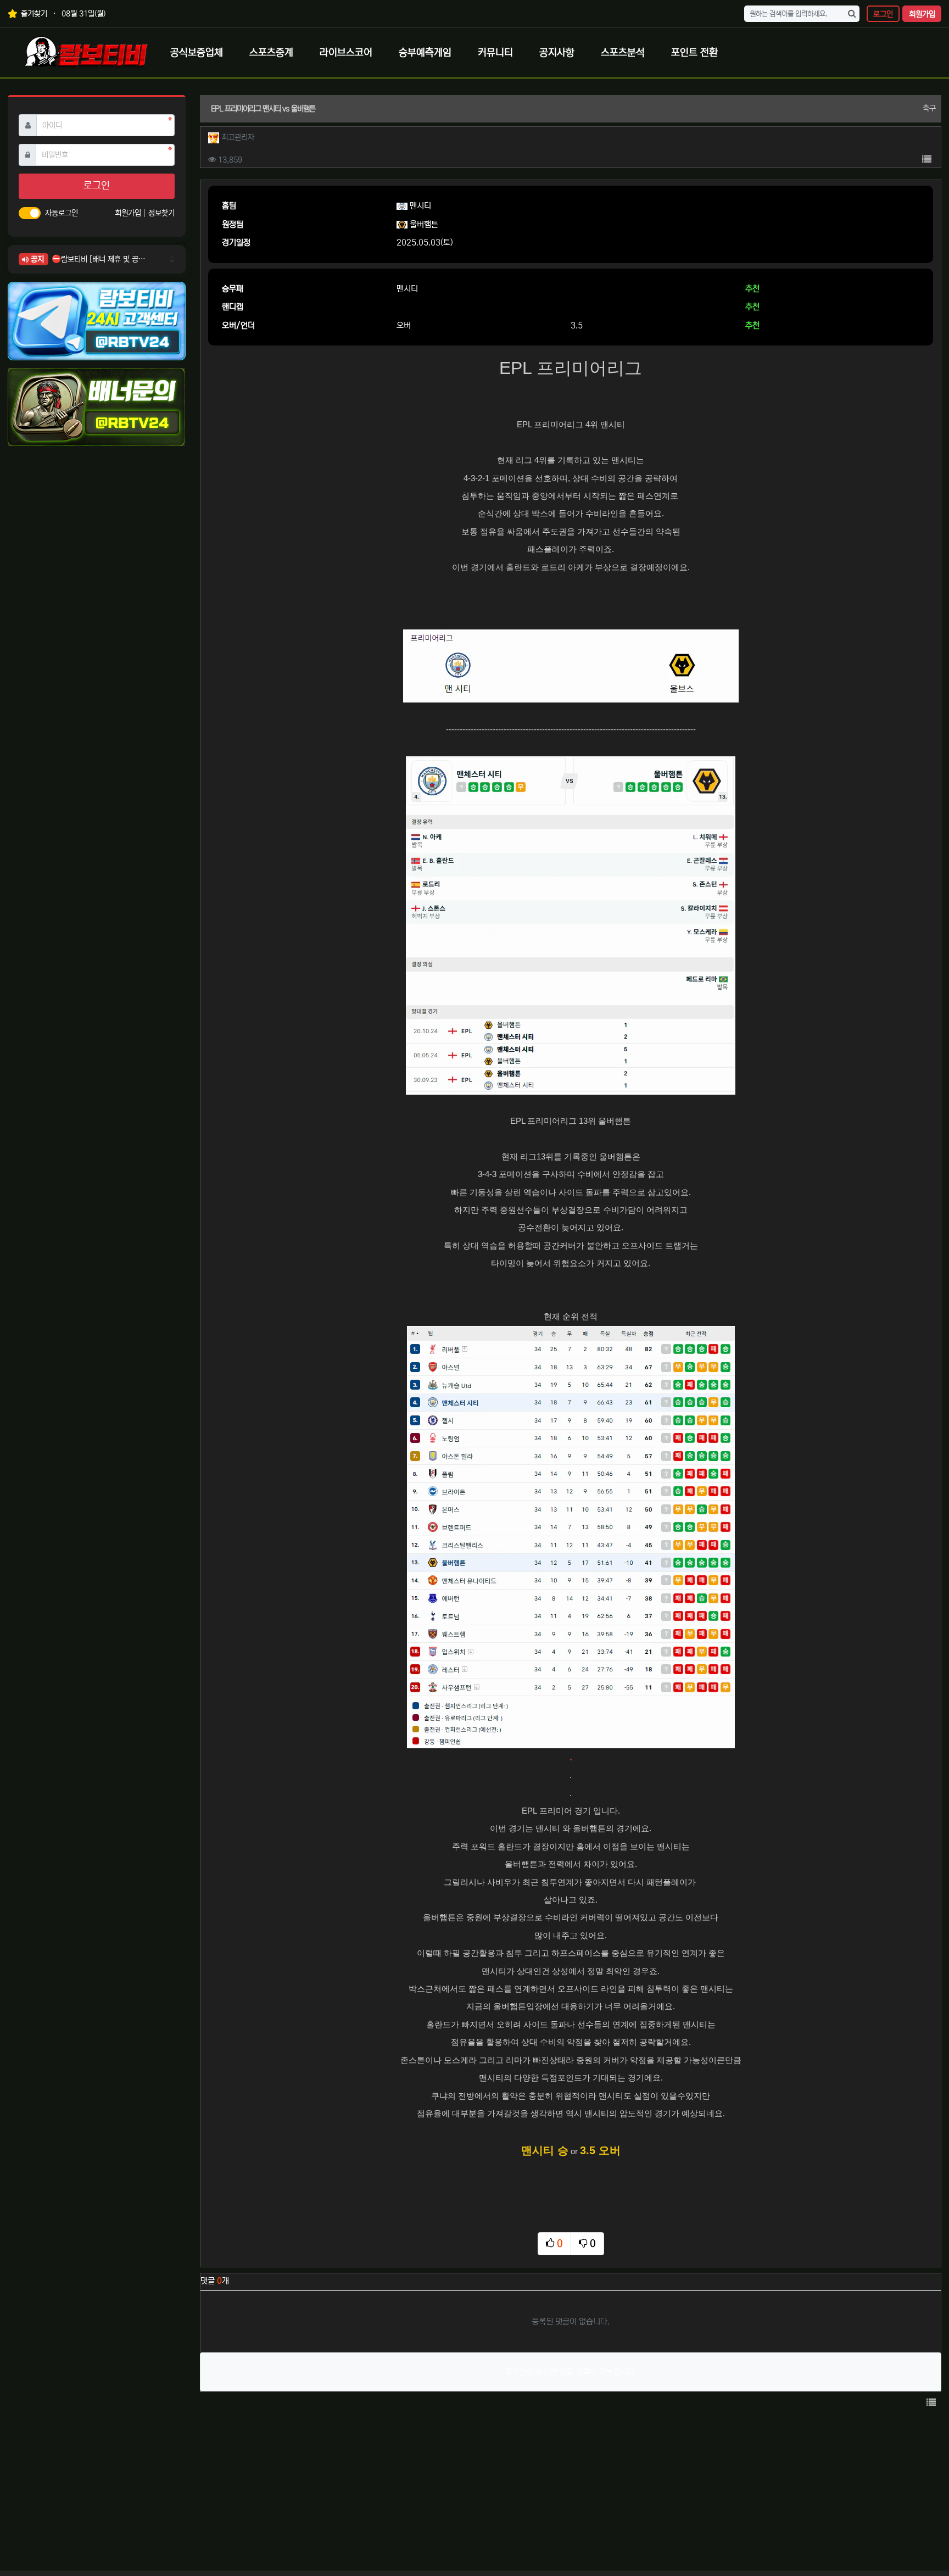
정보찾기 (161, 213)
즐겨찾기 (33, 14)
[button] (926, 160)
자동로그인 (62, 213)
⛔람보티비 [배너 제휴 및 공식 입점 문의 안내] (99, 259)
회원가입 (922, 14)
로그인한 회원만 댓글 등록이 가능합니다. (571, 2372)
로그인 (883, 14)
